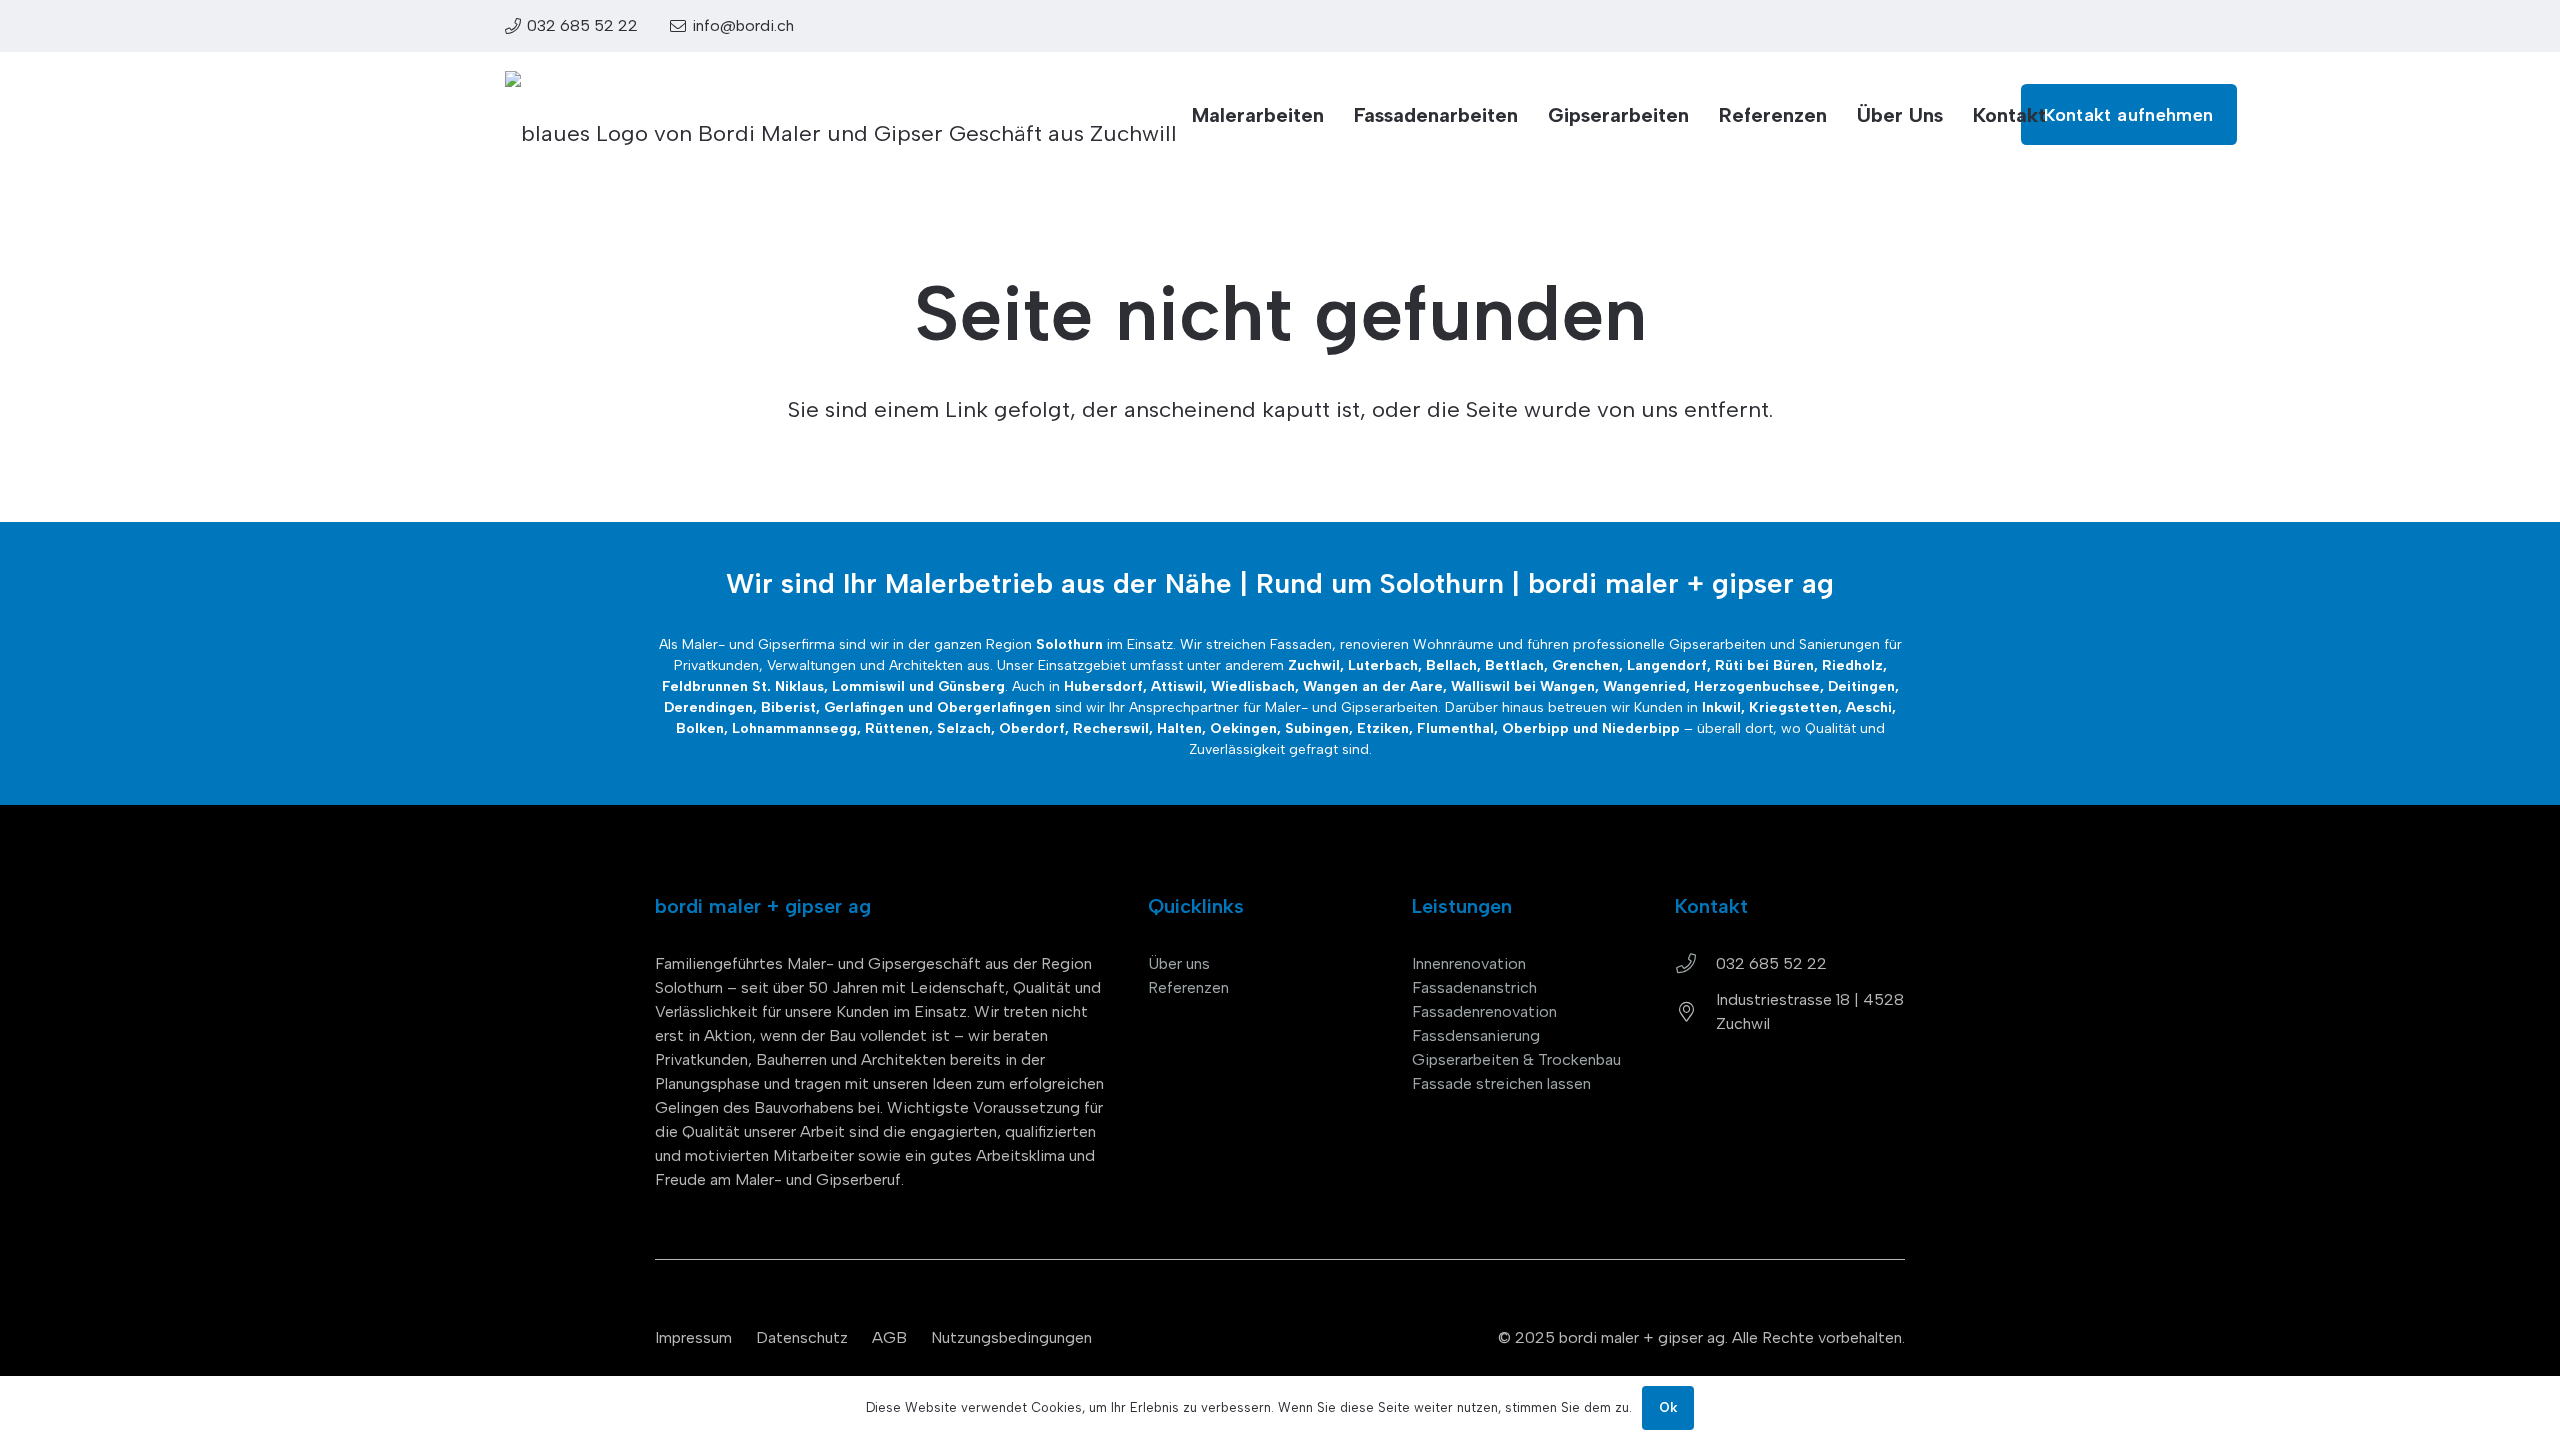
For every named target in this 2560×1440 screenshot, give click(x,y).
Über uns (1179, 963)
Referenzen (1188, 987)
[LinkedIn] (1896, 24)
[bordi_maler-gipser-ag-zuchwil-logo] (841, 115)
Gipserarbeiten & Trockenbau (1516, 1059)
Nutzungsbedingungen (1011, 1337)
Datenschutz (802, 1337)
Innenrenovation (1469, 963)
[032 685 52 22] (1695, 964)
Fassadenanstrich (1474, 987)
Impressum (693, 1337)
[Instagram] (1947, 25)
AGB (889, 1337)
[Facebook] (1997, 24)
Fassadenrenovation (1484, 1011)
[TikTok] (2047, 24)
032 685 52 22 (1771, 963)
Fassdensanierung (1476, 1035)
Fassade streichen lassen (1501, 1083)
